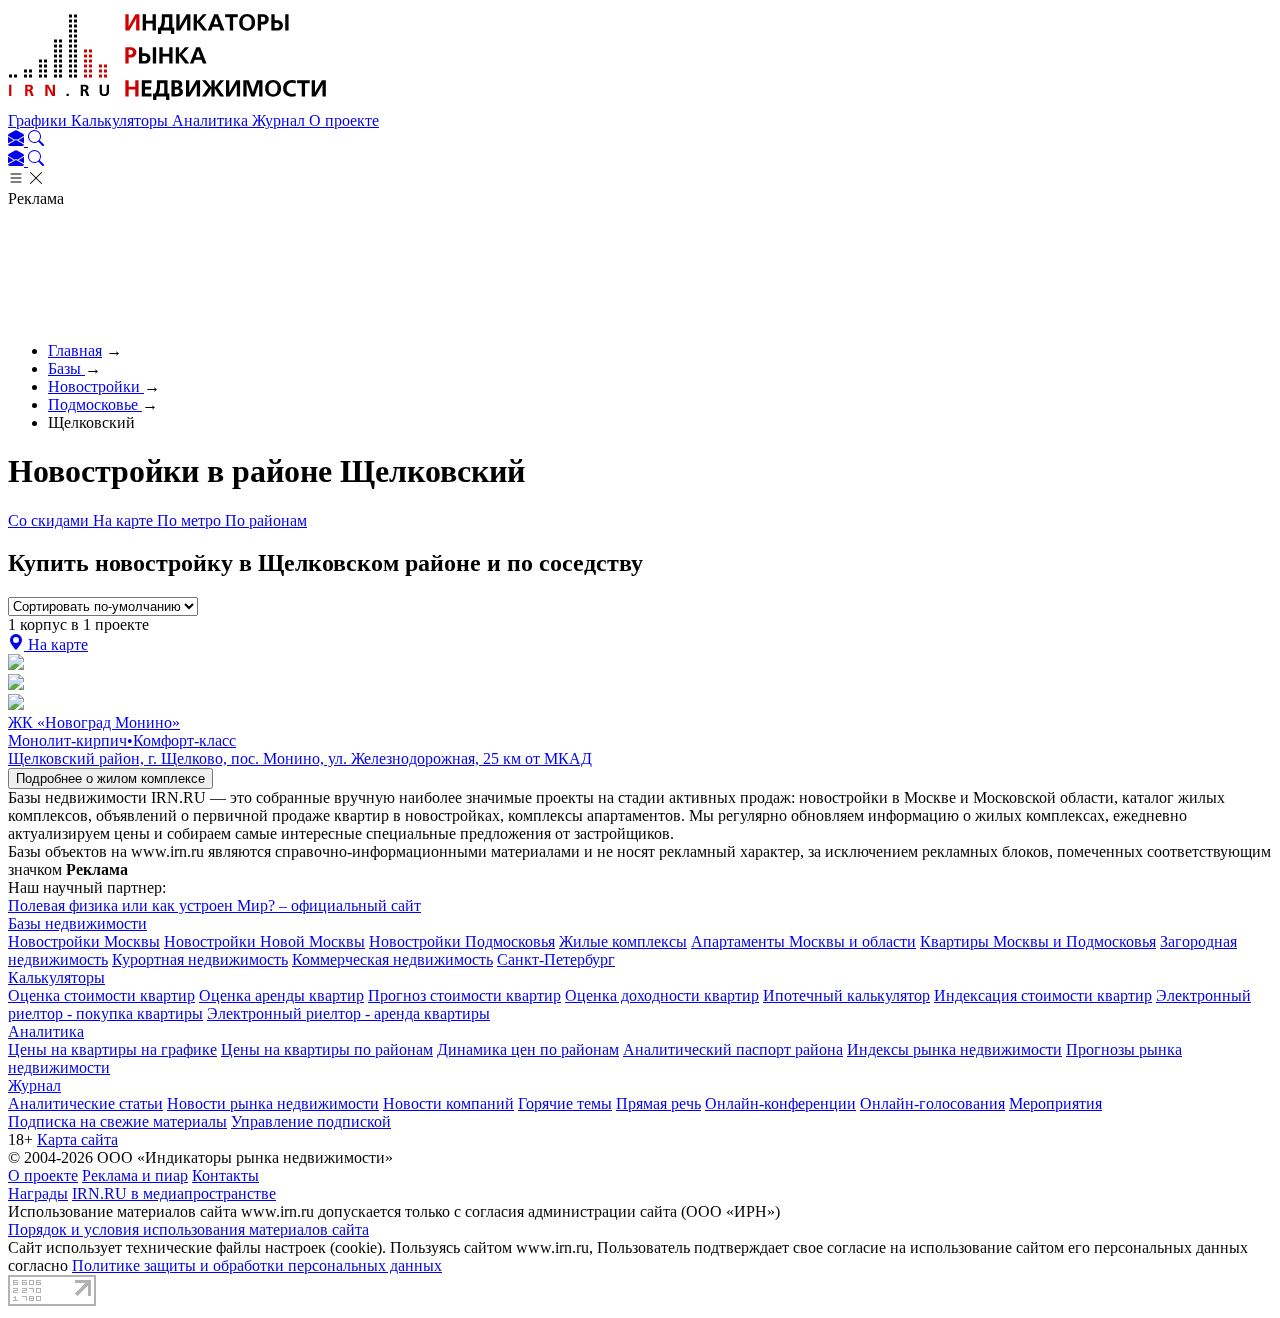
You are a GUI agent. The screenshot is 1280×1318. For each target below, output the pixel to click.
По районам (266, 520)
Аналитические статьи (85, 1103)
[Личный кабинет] (18, 140)
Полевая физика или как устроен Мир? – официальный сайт (214, 905)
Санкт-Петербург (556, 959)
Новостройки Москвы (84, 941)
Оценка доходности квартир (662, 995)
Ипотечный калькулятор (846, 995)
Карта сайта (77, 1139)
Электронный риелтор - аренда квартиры (348, 1013)
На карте (125, 520)
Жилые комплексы (623, 941)
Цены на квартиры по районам (327, 1049)
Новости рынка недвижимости (273, 1103)
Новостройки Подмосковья (462, 941)
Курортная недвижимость (200, 959)
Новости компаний (448, 1103)
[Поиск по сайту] (36, 140)
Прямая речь (658, 1103)
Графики (39, 120)
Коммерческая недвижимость (392, 959)
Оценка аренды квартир (281, 995)
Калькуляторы (121, 120)
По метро (191, 520)
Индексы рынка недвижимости (954, 1049)
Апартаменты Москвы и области (803, 941)
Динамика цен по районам (528, 1049)
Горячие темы (565, 1103)
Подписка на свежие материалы (117, 1121)
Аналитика (212, 120)
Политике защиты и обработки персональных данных (257, 1265)
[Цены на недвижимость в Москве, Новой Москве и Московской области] (168, 102)
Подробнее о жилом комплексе (110, 778)
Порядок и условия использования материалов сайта (188, 1229)
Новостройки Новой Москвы (264, 941)
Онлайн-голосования (932, 1103)
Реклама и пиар (135, 1175)
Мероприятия (1055, 1103)
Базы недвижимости (77, 923)
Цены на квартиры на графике (112, 1049)
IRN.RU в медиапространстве (174, 1193)
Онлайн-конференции (780, 1103)
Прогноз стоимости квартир (464, 995)
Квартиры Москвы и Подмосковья (1038, 941)
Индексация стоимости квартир (1043, 995)
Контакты (225, 1175)
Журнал (280, 120)
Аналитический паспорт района (733, 1049)
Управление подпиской (311, 1121)
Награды (38, 1193)
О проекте (344, 120)
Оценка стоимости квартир (101, 995)
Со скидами (50, 520)
